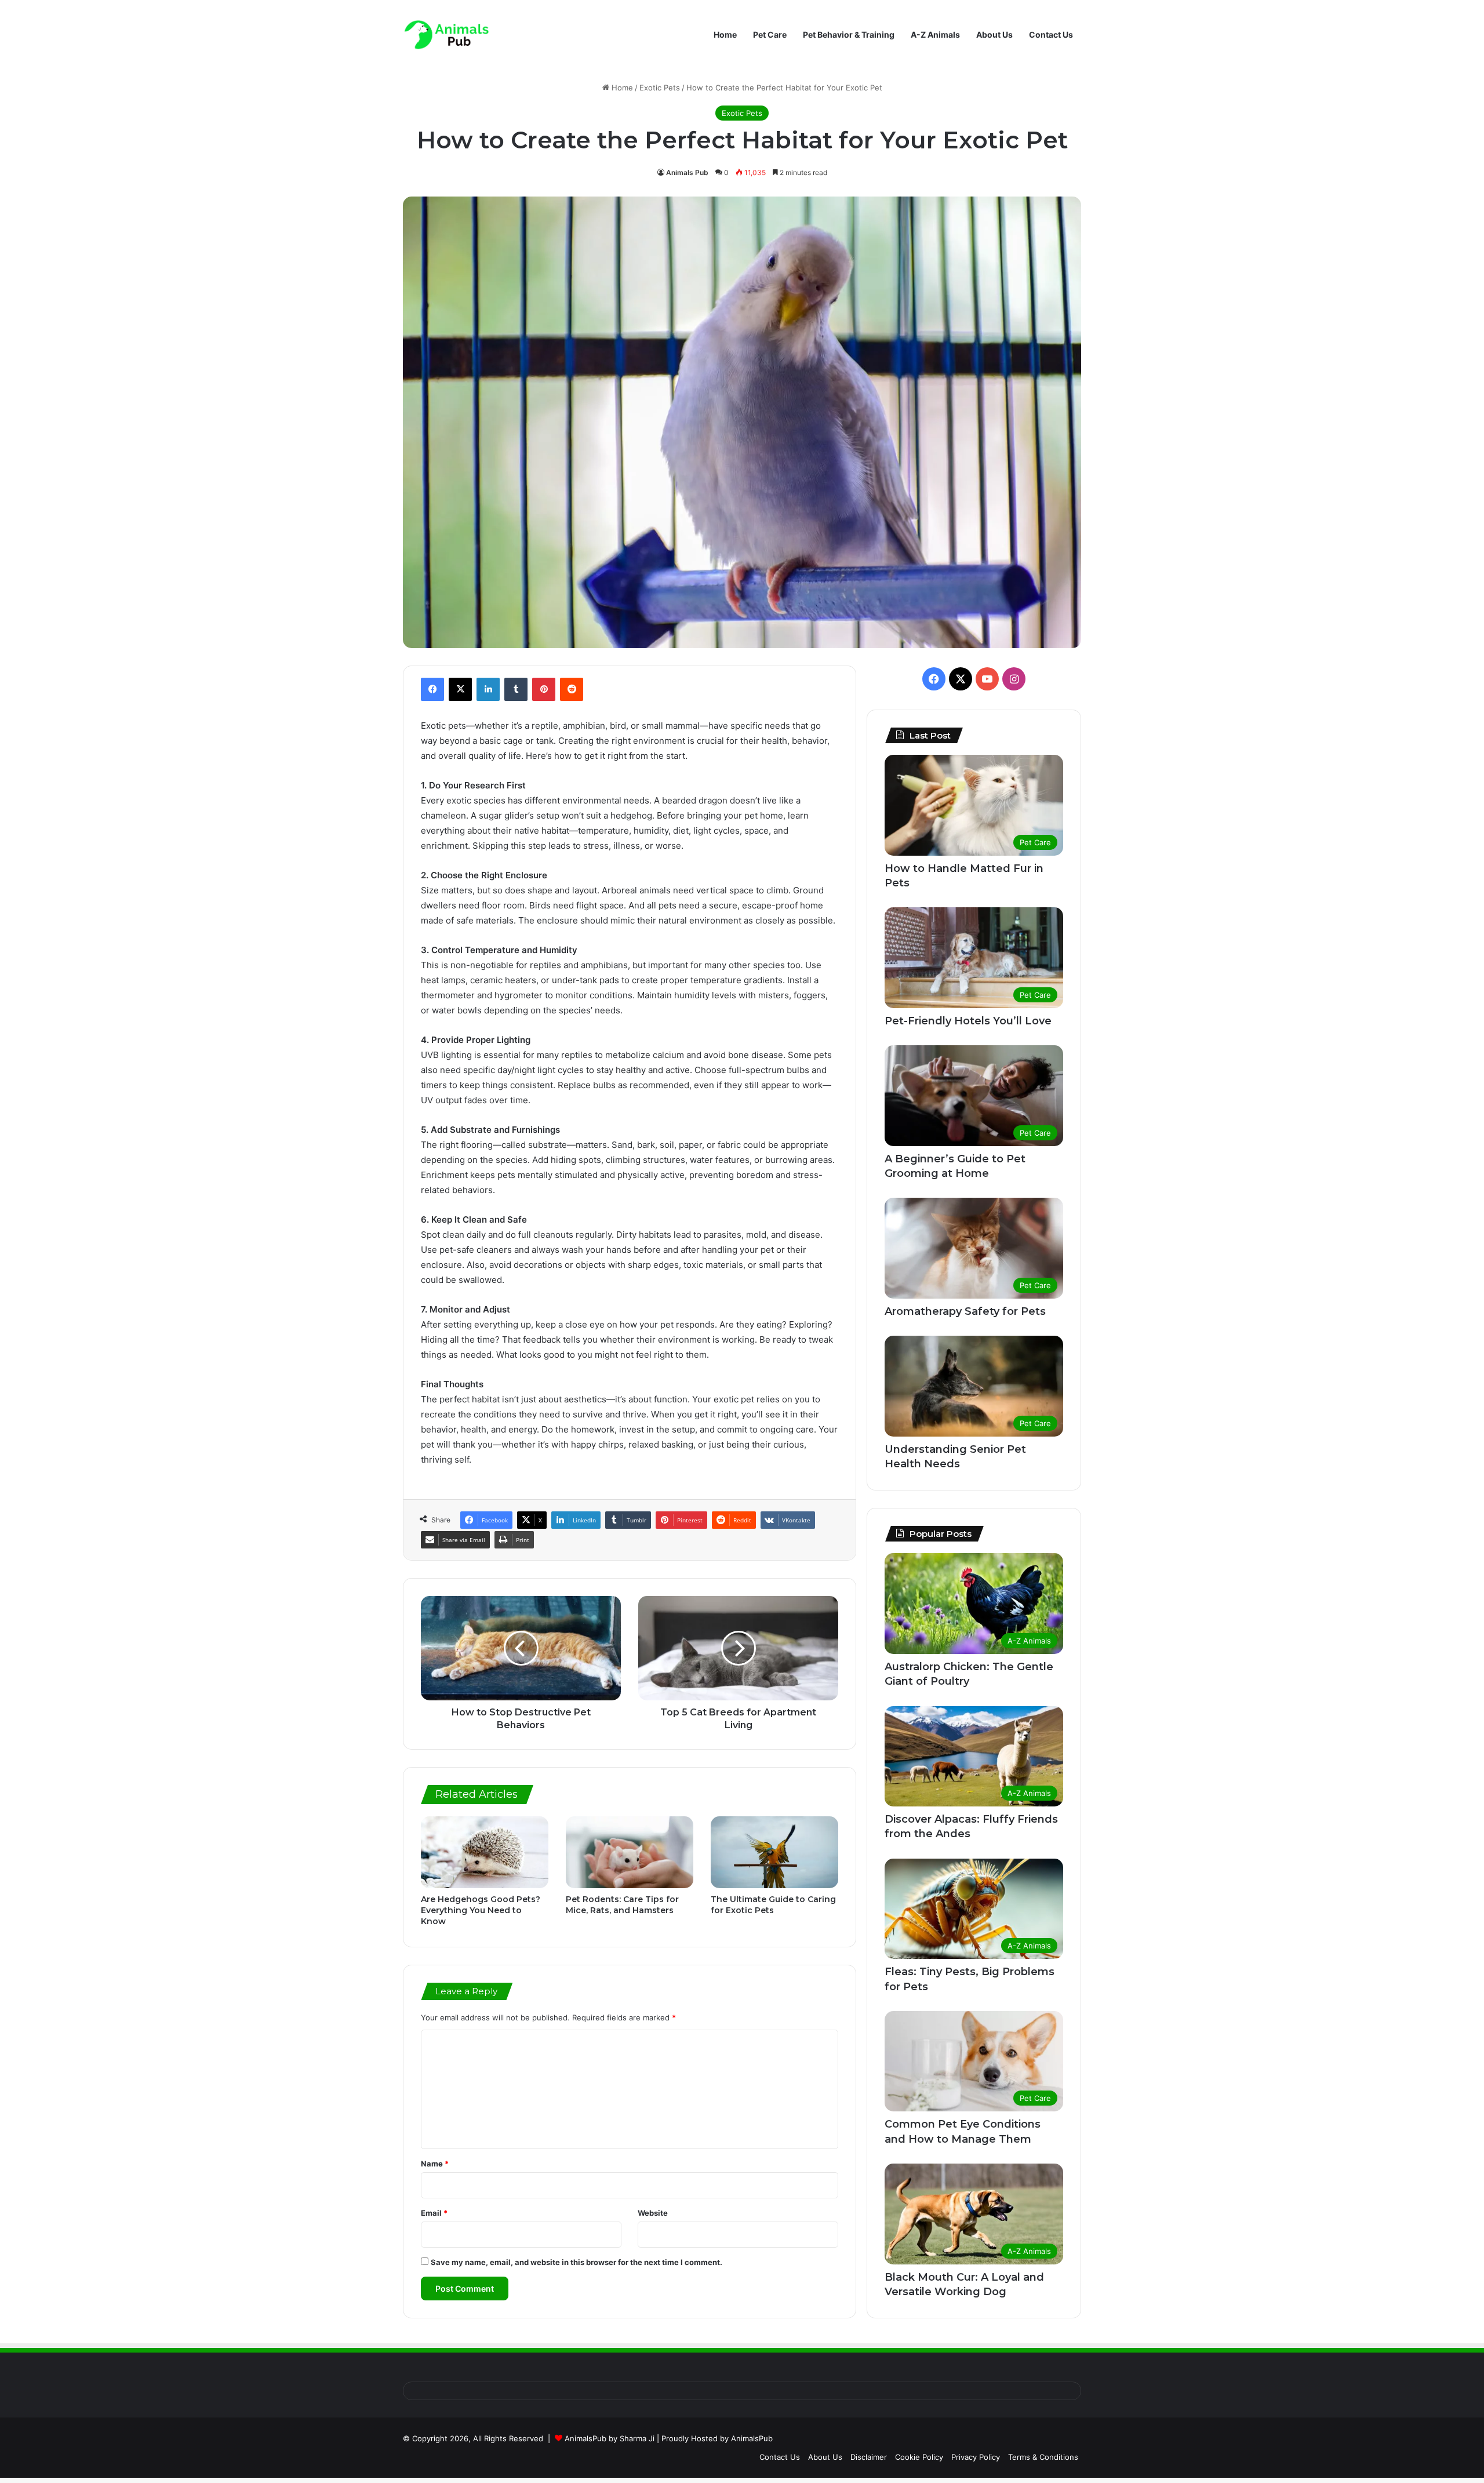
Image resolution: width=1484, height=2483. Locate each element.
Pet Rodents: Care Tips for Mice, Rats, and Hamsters (622, 1905)
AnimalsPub (752, 2438)
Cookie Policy (919, 2457)
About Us (994, 34)
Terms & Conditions (1043, 2457)
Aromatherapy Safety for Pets (965, 1311)
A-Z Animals (935, 34)
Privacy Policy (976, 2457)
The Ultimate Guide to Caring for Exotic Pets (773, 1905)
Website (653, 2213)
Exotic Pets (660, 88)
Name (435, 2164)
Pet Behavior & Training (849, 34)
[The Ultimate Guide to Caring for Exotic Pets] (774, 1852)
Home (725, 34)
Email (434, 2213)
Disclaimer (869, 2457)
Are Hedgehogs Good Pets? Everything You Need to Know (481, 1910)
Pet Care (770, 34)
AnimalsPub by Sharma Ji (610, 2438)
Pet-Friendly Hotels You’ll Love (968, 1021)
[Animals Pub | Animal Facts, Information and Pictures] (446, 34)
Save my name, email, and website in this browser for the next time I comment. (576, 2262)
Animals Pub (687, 172)
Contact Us (1051, 34)
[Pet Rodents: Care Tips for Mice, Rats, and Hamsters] (630, 1852)
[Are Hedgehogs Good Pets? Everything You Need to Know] (485, 1852)
